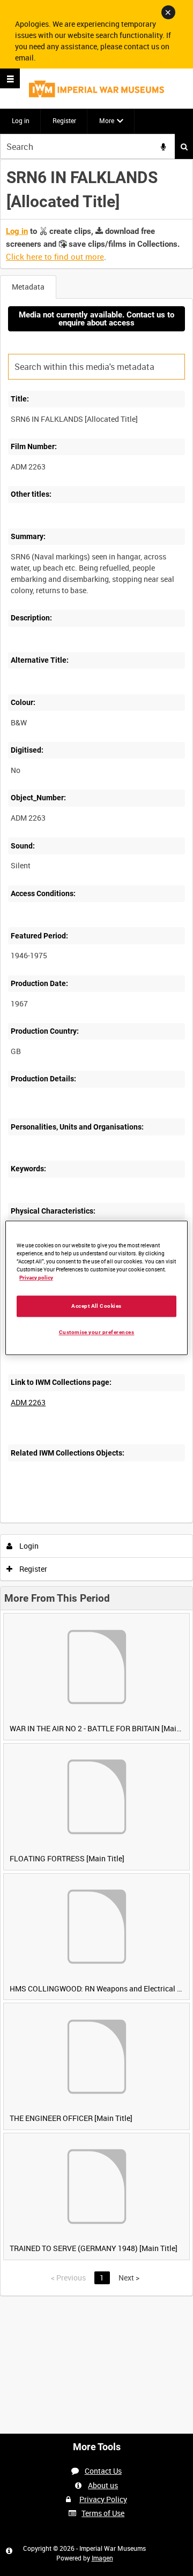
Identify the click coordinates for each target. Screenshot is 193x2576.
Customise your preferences (97, 1332)
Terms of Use (103, 2513)
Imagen (102, 2558)
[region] (96, 1288)
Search (184, 146)
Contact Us (103, 2471)
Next (129, 2278)
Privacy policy (36, 1278)
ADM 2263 (28, 1402)
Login (28, 1546)
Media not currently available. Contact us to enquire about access (96, 319)
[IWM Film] (96, 89)
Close (168, 12)
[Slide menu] (10, 78)
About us (103, 2485)
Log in (21, 120)
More (107, 120)
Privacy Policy (103, 2499)
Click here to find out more (55, 256)
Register (64, 120)
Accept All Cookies (96, 1306)
